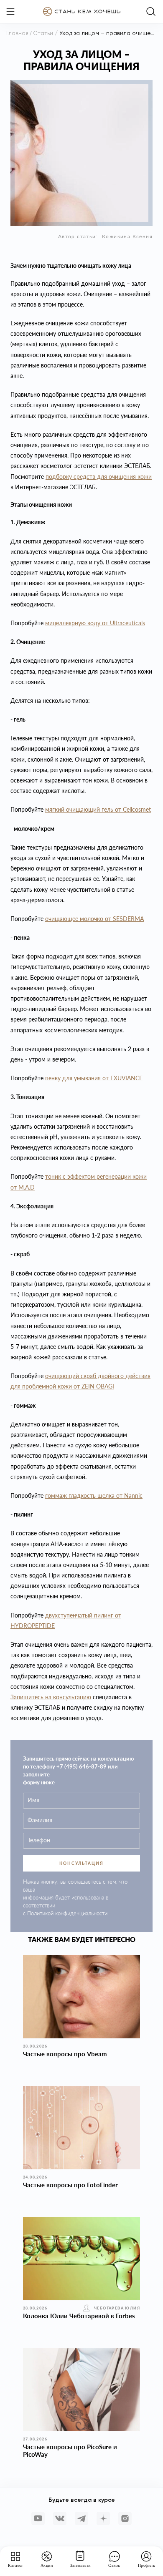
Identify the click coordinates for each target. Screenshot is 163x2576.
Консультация (81, 1863)
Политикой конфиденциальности (67, 1913)
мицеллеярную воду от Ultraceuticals (95, 623)
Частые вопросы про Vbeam (65, 2054)
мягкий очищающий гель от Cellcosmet (98, 809)
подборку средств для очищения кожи (99, 477)
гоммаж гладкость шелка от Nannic (94, 1496)
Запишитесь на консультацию (51, 1697)
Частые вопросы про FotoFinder (70, 2185)
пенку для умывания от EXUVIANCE (94, 1078)
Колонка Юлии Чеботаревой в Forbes (79, 2316)
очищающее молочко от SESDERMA (94, 919)
